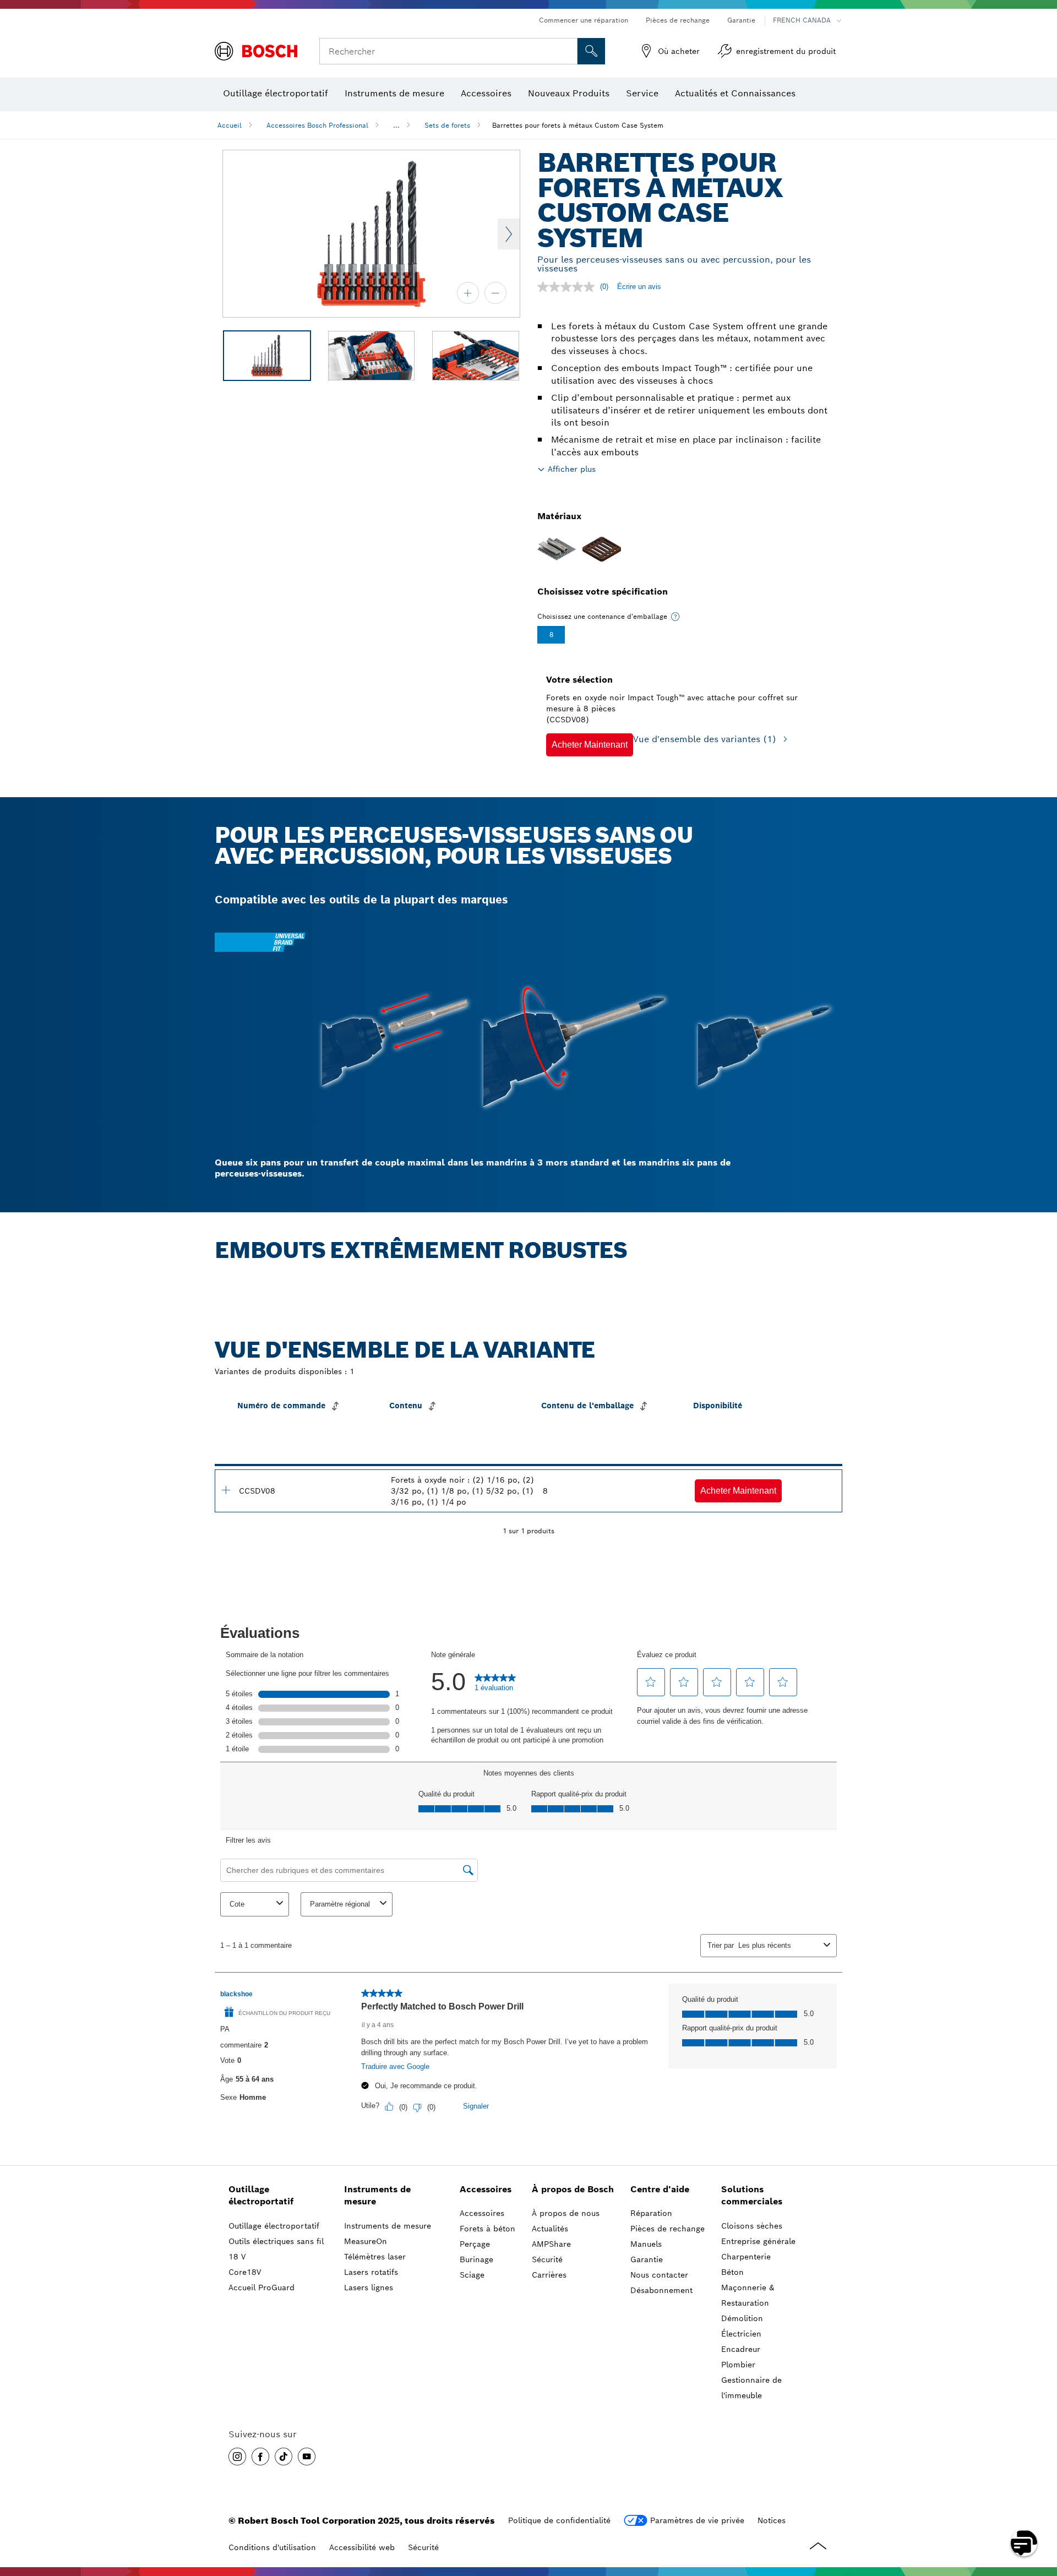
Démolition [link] (742, 2318)
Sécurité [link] (547, 2259)
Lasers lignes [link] (369, 2288)
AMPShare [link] (551, 2244)
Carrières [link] (549, 2275)
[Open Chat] (1024, 2543)
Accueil (230, 125)
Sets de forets (447, 125)
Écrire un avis (639, 287)
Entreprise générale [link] (758, 2241)
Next (509, 234)
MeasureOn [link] (366, 2241)
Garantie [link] (647, 2259)
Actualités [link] (550, 2229)
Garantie (741, 20)
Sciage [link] (472, 2275)
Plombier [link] (738, 2365)
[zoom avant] (468, 293)
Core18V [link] (245, 2272)
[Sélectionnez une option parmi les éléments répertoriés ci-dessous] (675, 617)
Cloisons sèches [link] (752, 2226)
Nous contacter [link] (659, 2275)
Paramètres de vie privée (697, 2520)
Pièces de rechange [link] (668, 2229)
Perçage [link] (475, 2244)
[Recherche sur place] (591, 51)
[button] (590, 745)
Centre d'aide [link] (660, 2189)
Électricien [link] (741, 2334)
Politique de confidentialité (559, 2520)
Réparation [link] (651, 2213)
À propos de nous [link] (566, 2213)
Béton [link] (732, 2272)
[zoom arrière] (495, 293)
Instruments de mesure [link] (377, 2196)
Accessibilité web (362, 2547)
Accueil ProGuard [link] (261, 2288)
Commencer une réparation (584, 20)
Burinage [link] (476, 2259)
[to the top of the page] (1040, 2511)
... (396, 125)
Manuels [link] (646, 2244)
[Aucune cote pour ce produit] (569, 287)
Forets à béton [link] (487, 2229)
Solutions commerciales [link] (752, 2196)
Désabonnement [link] (661, 2290)
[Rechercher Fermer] (568, 51)
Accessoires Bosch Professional (317, 125)
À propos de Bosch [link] (573, 2189)
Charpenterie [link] (746, 2257)
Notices (772, 2520)
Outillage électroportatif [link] (261, 2196)
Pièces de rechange (678, 20)
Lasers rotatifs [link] (371, 2272)
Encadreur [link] (741, 2349)
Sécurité (423, 2547)
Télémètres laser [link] (375, 2257)
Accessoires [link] (486, 2189)
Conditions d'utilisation (272, 2547)
